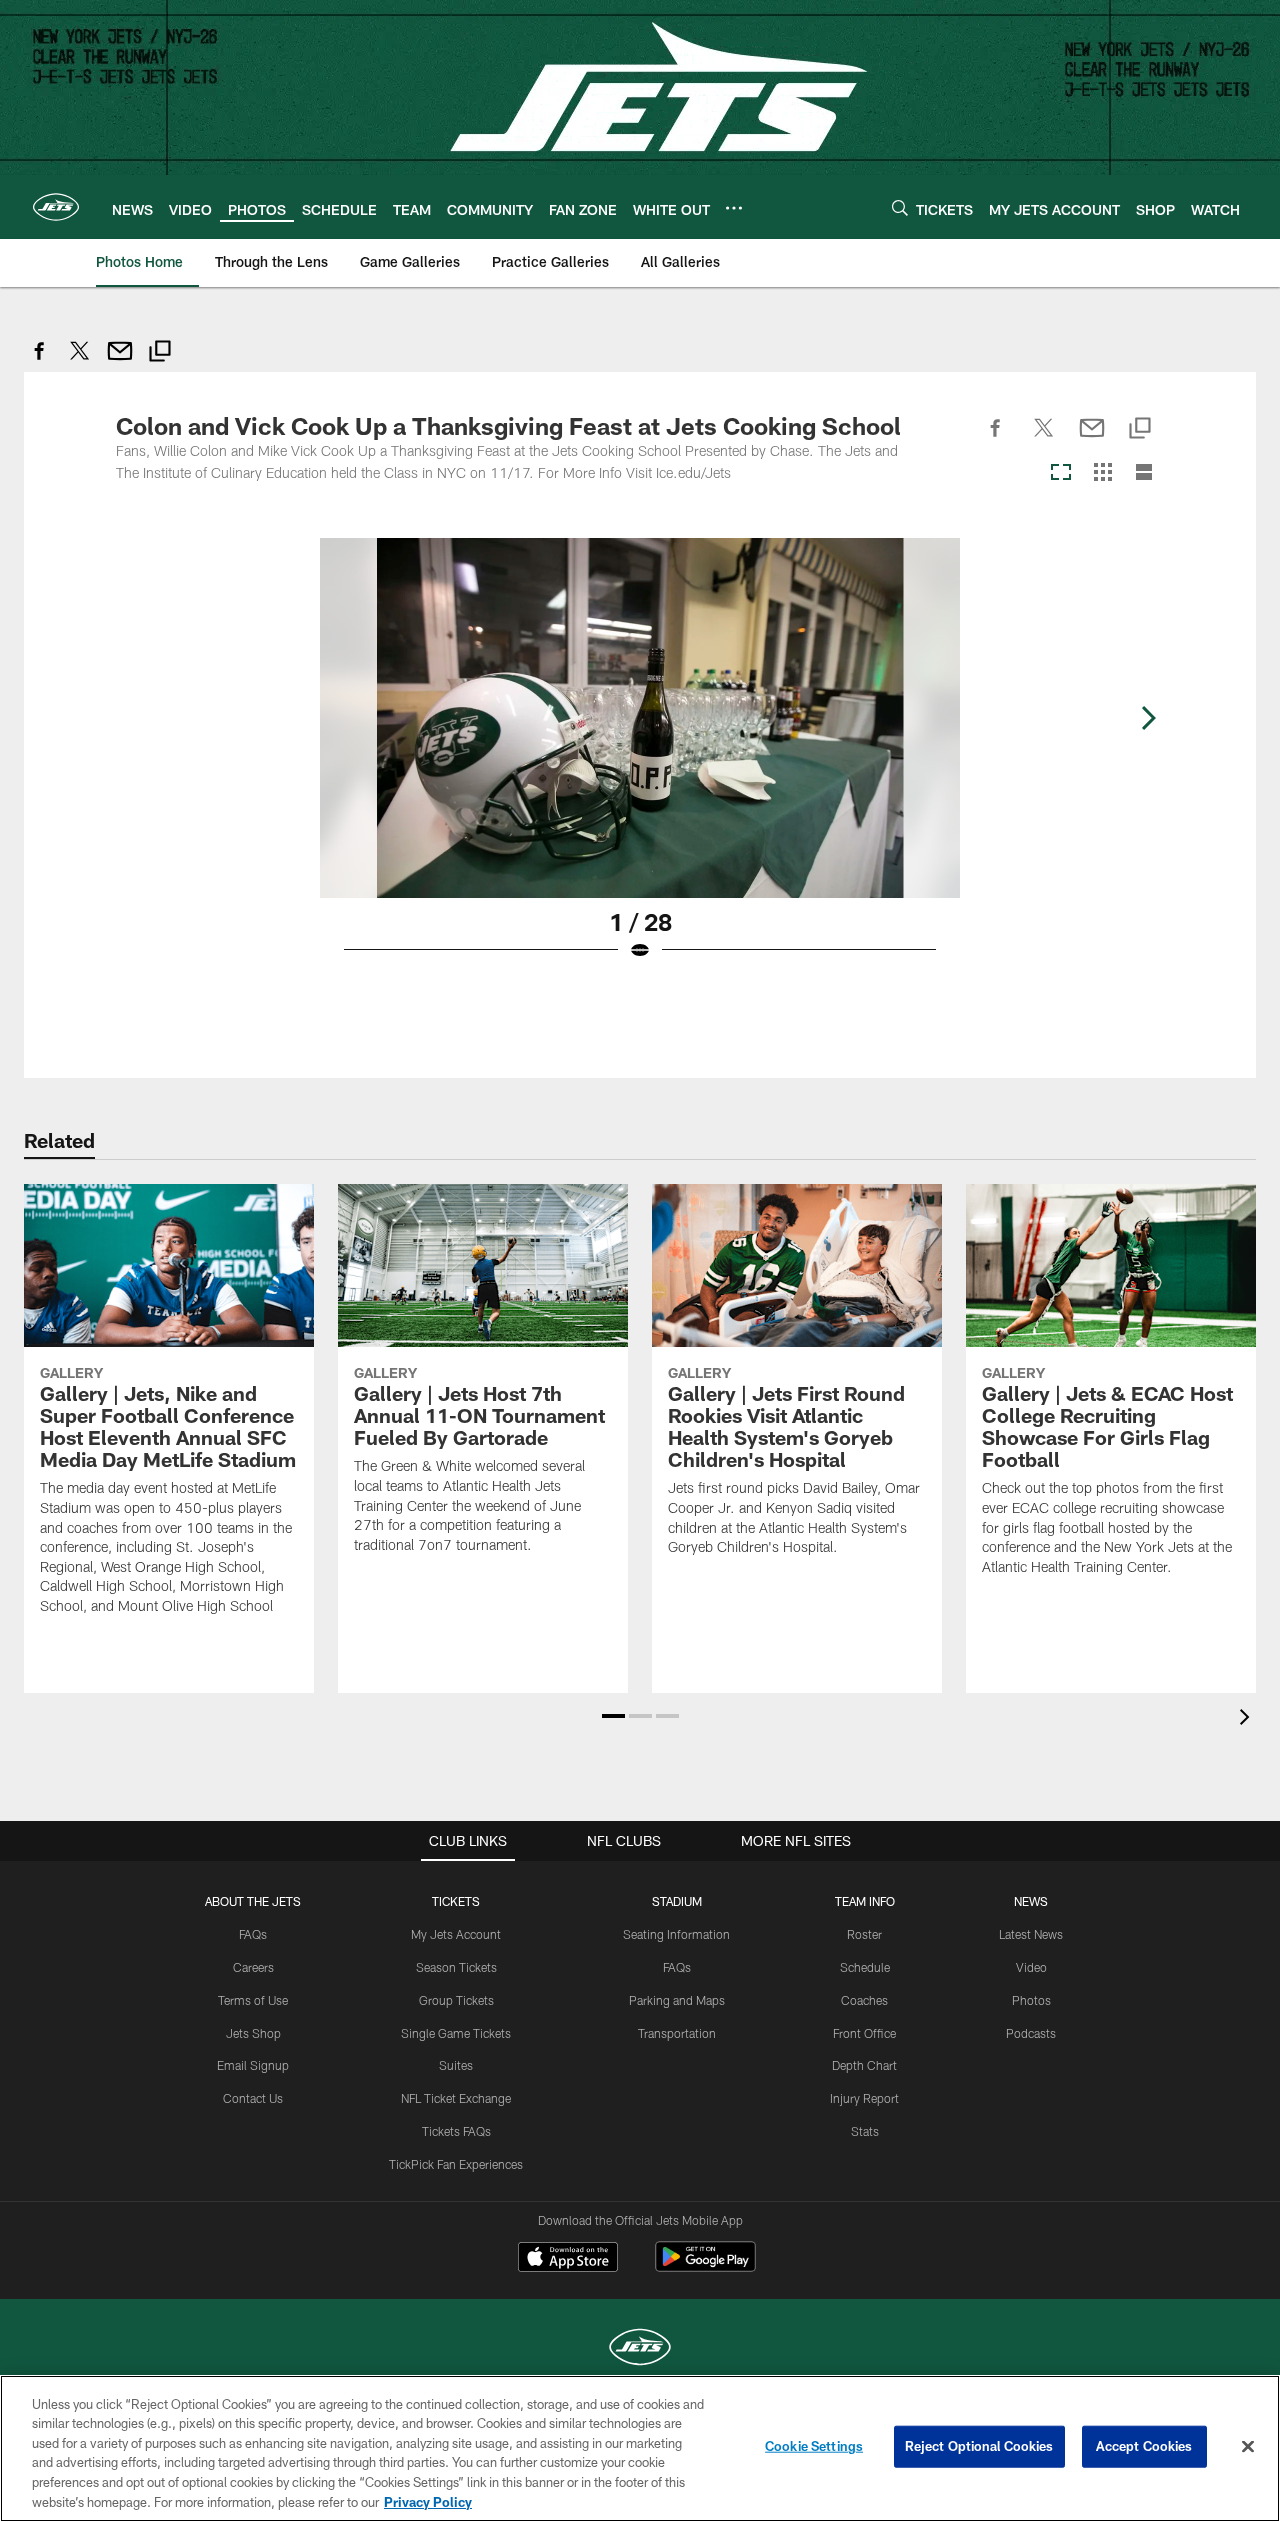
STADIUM (677, 1901)
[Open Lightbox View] (640, 762)
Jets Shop (253, 2033)
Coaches (864, 2000)
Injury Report (864, 2098)
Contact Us (253, 2098)
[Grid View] (1102, 473)
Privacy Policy (428, 2501)
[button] (613, 1716)
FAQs (253, 1934)
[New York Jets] (640, 2349)
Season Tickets (456, 1967)
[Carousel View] (1061, 473)
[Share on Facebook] (40, 361)
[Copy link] (160, 353)
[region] (640, 2448)
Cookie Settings (814, 2446)
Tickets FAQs (456, 2131)
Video (1031, 1967)
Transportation (677, 2033)
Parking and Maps (677, 2000)
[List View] (1144, 473)
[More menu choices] (734, 208)
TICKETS (456, 1901)
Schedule (865, 1967)
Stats (865, 2131)
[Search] (900, 207)
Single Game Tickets (456, 2033)
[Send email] (120, 361)
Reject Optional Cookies (979, 2446)
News (1031, 1901)
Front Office (864, 2033)
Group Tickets (456, 2000)
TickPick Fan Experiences (456, 2164)
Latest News (1031, 1934)
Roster (864, 1934)
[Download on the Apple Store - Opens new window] (568, 2259)
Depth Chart (864, 2065)
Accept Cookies (1144, 2446)
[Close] (1248, 2447)
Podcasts (1031, 2033)
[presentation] (1248, 1719)
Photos (1031, 2000)
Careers (253, 1967)
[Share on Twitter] (80, 361)
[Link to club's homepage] (56, 207)
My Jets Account (456, 1934)
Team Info (865, 1901)
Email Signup (253, 2065)
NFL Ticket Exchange (456, 2098)
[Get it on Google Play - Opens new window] (705, 2266)
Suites (456, 2065)
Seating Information (676, 1934)
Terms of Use (253, 2000)
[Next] (1148, 718)
